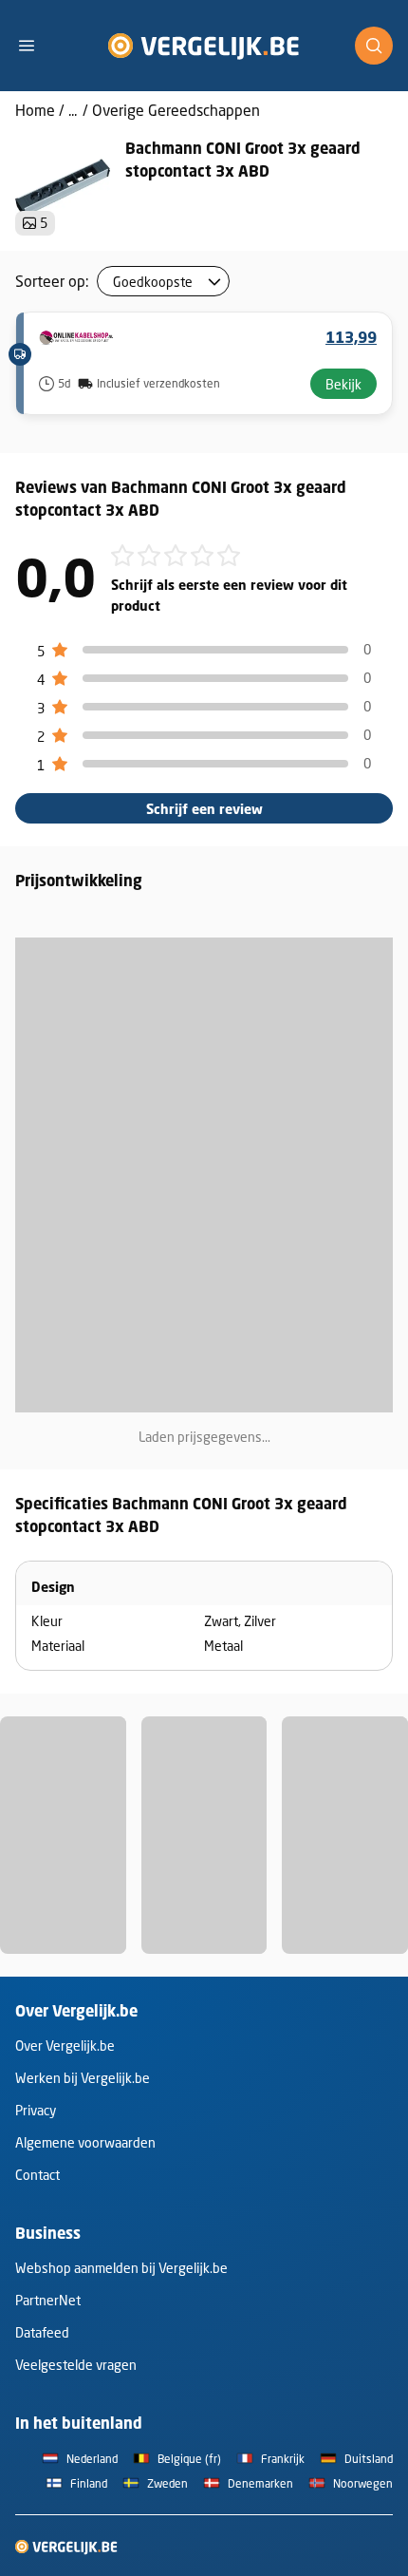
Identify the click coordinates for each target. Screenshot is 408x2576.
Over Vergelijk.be (65, 2046)
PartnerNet (48, 2300)
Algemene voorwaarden (85, 2142)
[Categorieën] (34, 46)
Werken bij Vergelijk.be (83, 2078)
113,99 (351, 337)
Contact (37, 2175)
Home (35, 110)
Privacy (36, 2110)
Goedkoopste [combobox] (153, 282)
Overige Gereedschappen (176, 110)
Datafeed (42, 2332)
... (73, 110)
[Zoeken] (374, 46)
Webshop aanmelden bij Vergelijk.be (121, 2268)
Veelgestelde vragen (76, 2365)
